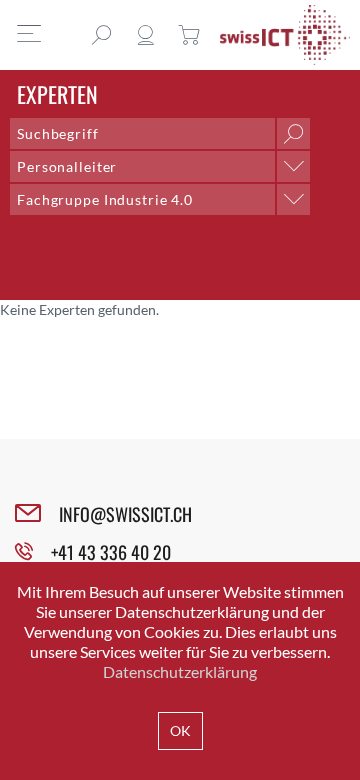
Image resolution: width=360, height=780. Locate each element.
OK (180, 730)
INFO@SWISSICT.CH (125, 514)
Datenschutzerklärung (180, 671)
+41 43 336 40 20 (111, 552)
